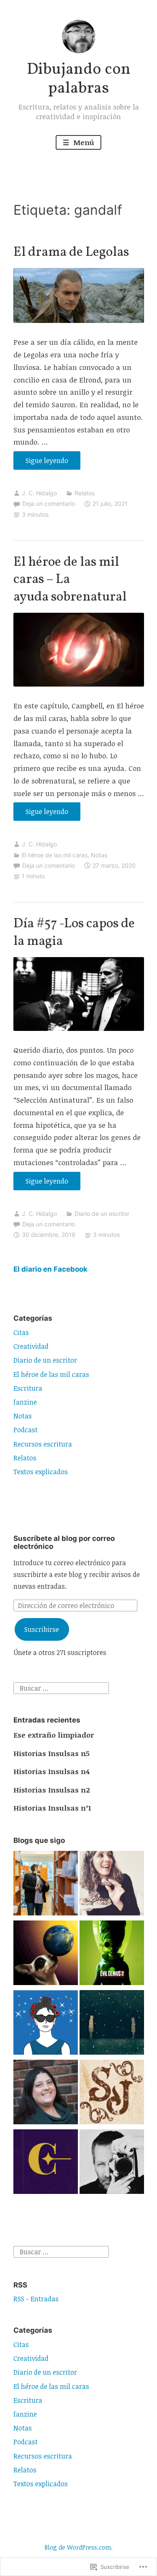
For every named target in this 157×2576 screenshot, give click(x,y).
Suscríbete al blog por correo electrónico (64, 1542)
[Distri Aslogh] (46, 1885)
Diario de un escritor (102, 1214)
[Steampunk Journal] (112, 2094)
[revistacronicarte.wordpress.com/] (46, 2163)
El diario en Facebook (50, 1269)
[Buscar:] (61, 1688)
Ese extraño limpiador (54, 1735)
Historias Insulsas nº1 (52, 1808)
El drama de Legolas (71, 252)
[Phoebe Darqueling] (46, 2094)
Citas (21, 1332)
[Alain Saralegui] (46, 2024)
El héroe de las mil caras (55, 855)
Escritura (28, 1388)
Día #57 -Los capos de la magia (74, 933)
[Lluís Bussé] (112, 2163)
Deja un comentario (49, 503)
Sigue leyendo (41, 463)
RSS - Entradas (36, 2299)
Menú (83, 142)
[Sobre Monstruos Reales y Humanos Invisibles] (112, 2024)
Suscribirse (42, 1629)
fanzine (25, 1402)
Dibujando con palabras (79, 79)
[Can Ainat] (46, 1954)
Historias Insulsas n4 (51, 1771)
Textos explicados (41, 1472)
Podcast (26, 1430)
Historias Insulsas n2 (52, 1790)
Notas (99, 855)
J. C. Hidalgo (39, 493)
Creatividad (31, 1346)
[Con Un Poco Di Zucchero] (112, 1885)
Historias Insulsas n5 (51, 1753)
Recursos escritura (43, 1444)
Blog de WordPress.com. (78, 2547)
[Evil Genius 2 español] (112, 1954)
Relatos (85, 493)
